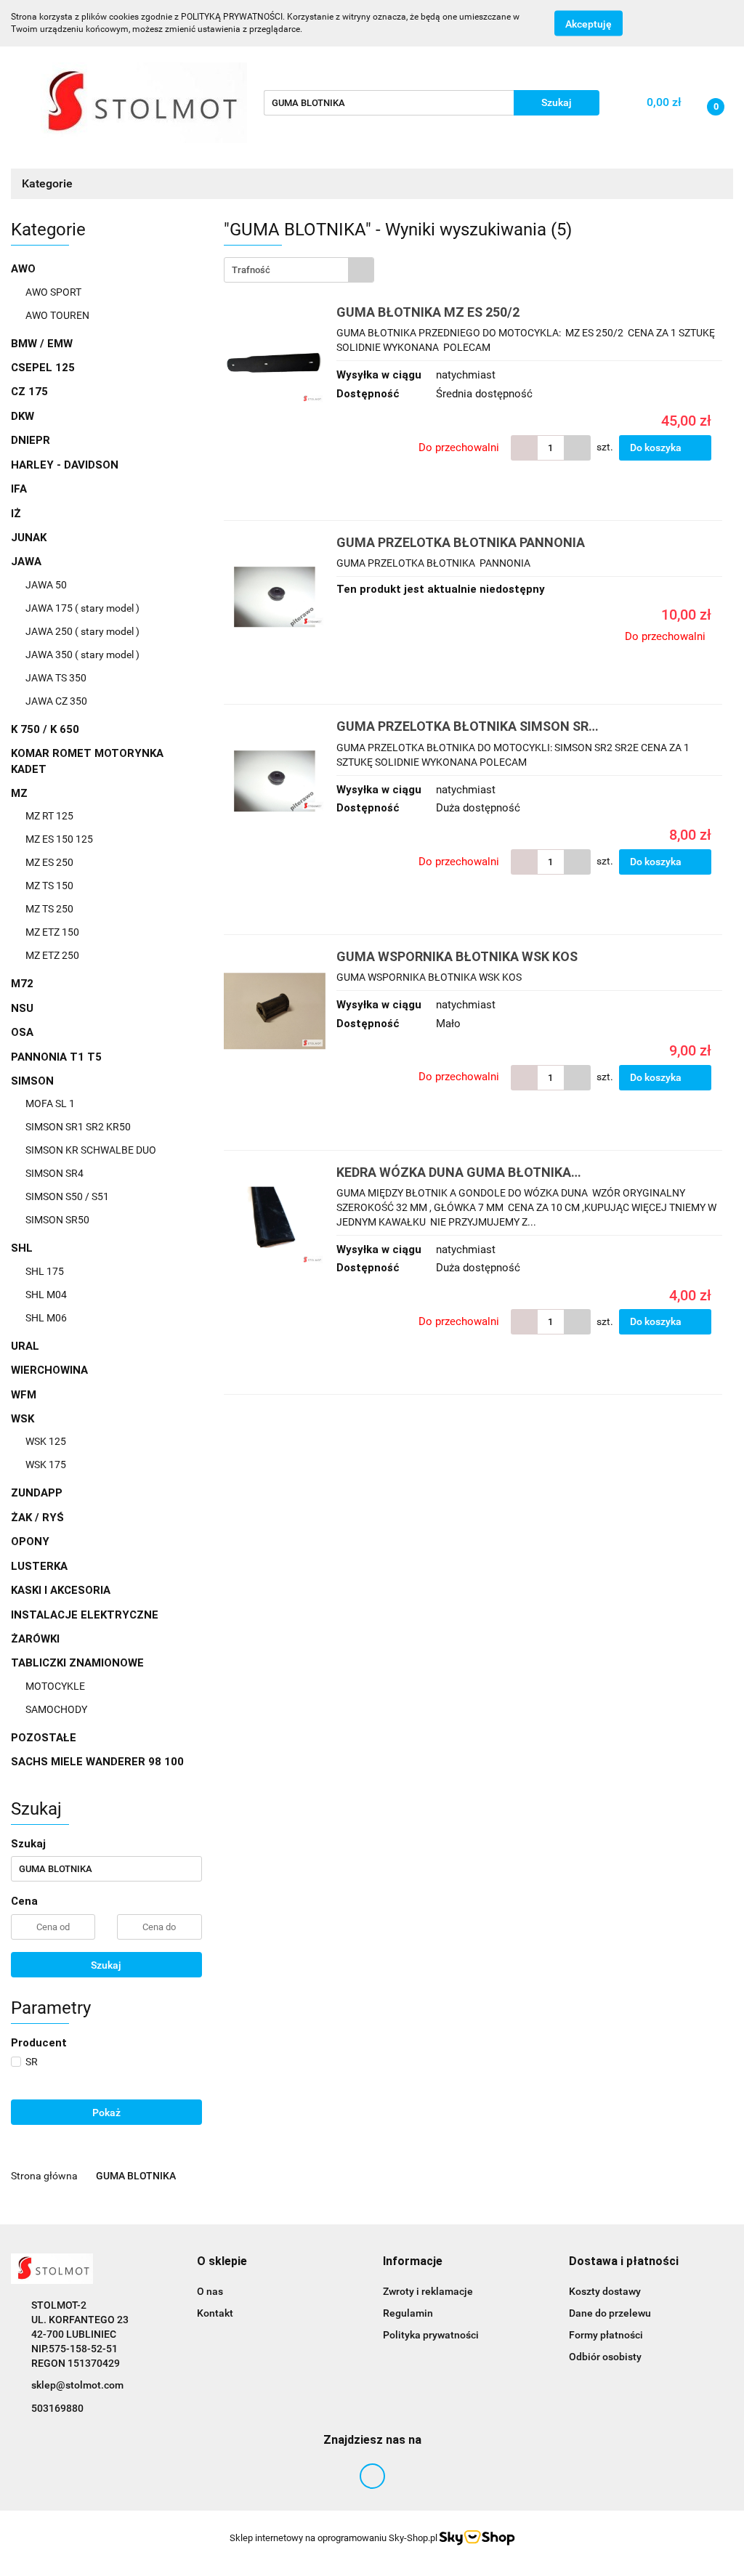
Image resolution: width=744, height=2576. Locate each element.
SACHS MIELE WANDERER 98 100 (97, 1762)
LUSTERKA (39, 1566)
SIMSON (34, 1081)
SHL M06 (46, 1318)
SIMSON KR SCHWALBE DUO (91, 1150)
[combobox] (299, 270)
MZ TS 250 (49, 909)
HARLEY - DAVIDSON (65, 465)
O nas (210, 2291)
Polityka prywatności (431, 2335)
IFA (19, 489)
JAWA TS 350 (56, 678)
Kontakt (215, 2313)
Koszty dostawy (605, 2291)
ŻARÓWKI (35, 1639)
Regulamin (408, 2313)
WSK (24, 1419)
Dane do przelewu (610, 2313)
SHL (23, 1248)
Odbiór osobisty (605, 2357)
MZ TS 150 (49, 886)
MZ (21, 793)
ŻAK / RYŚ (37, 1518)
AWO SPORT (53, 292)
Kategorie (49, 183)
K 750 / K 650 (45, 729)
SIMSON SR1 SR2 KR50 (78, 1127)
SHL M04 (46, 1295)
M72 (22, 984)
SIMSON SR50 (57, 1220)
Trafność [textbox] (251, 270)
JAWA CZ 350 (56, 701)
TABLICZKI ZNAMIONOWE (79, 1663)
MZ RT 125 (49, 816)
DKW (23, 416)
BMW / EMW (42, 344)
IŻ (16, 514)
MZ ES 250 (49, 862)
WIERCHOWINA (49, 1370)
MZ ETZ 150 (52, 932)
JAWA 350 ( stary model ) (82, 655)
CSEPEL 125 (43, 368)
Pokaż (106, 2113)
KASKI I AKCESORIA (61, 1590)
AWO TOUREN (57, 315)
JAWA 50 (46, 585)
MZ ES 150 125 (59, 839)
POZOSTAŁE (44, 1738)
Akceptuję (589, 24)
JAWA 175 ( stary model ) (82, 608)
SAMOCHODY (56, 1709)
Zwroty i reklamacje (428, 2291)
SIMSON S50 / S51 (67, 1196)
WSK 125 (46, 1441)
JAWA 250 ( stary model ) (82, 631)
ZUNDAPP (37, 1493)
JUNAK (29, 538)
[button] (222, 2262)
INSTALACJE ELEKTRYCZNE (85, 1615)
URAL (25, 1346)
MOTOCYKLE (55, 1686)
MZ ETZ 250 (52, 955)
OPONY (30, 1542)
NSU (22, 1008)
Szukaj (106, 1965)
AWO (25, 269)
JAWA (28, 562)
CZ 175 (29, 392)
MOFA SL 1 (50, 1103)
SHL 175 (45, 1271)
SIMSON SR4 (54, 1173)
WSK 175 (46, 1465)
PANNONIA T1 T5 (56, 1057)
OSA (22, 1032)
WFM (24, 1395)
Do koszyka (657, 447)
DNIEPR (31, 440)
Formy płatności (606, 2335)
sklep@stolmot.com (77, 2385)
